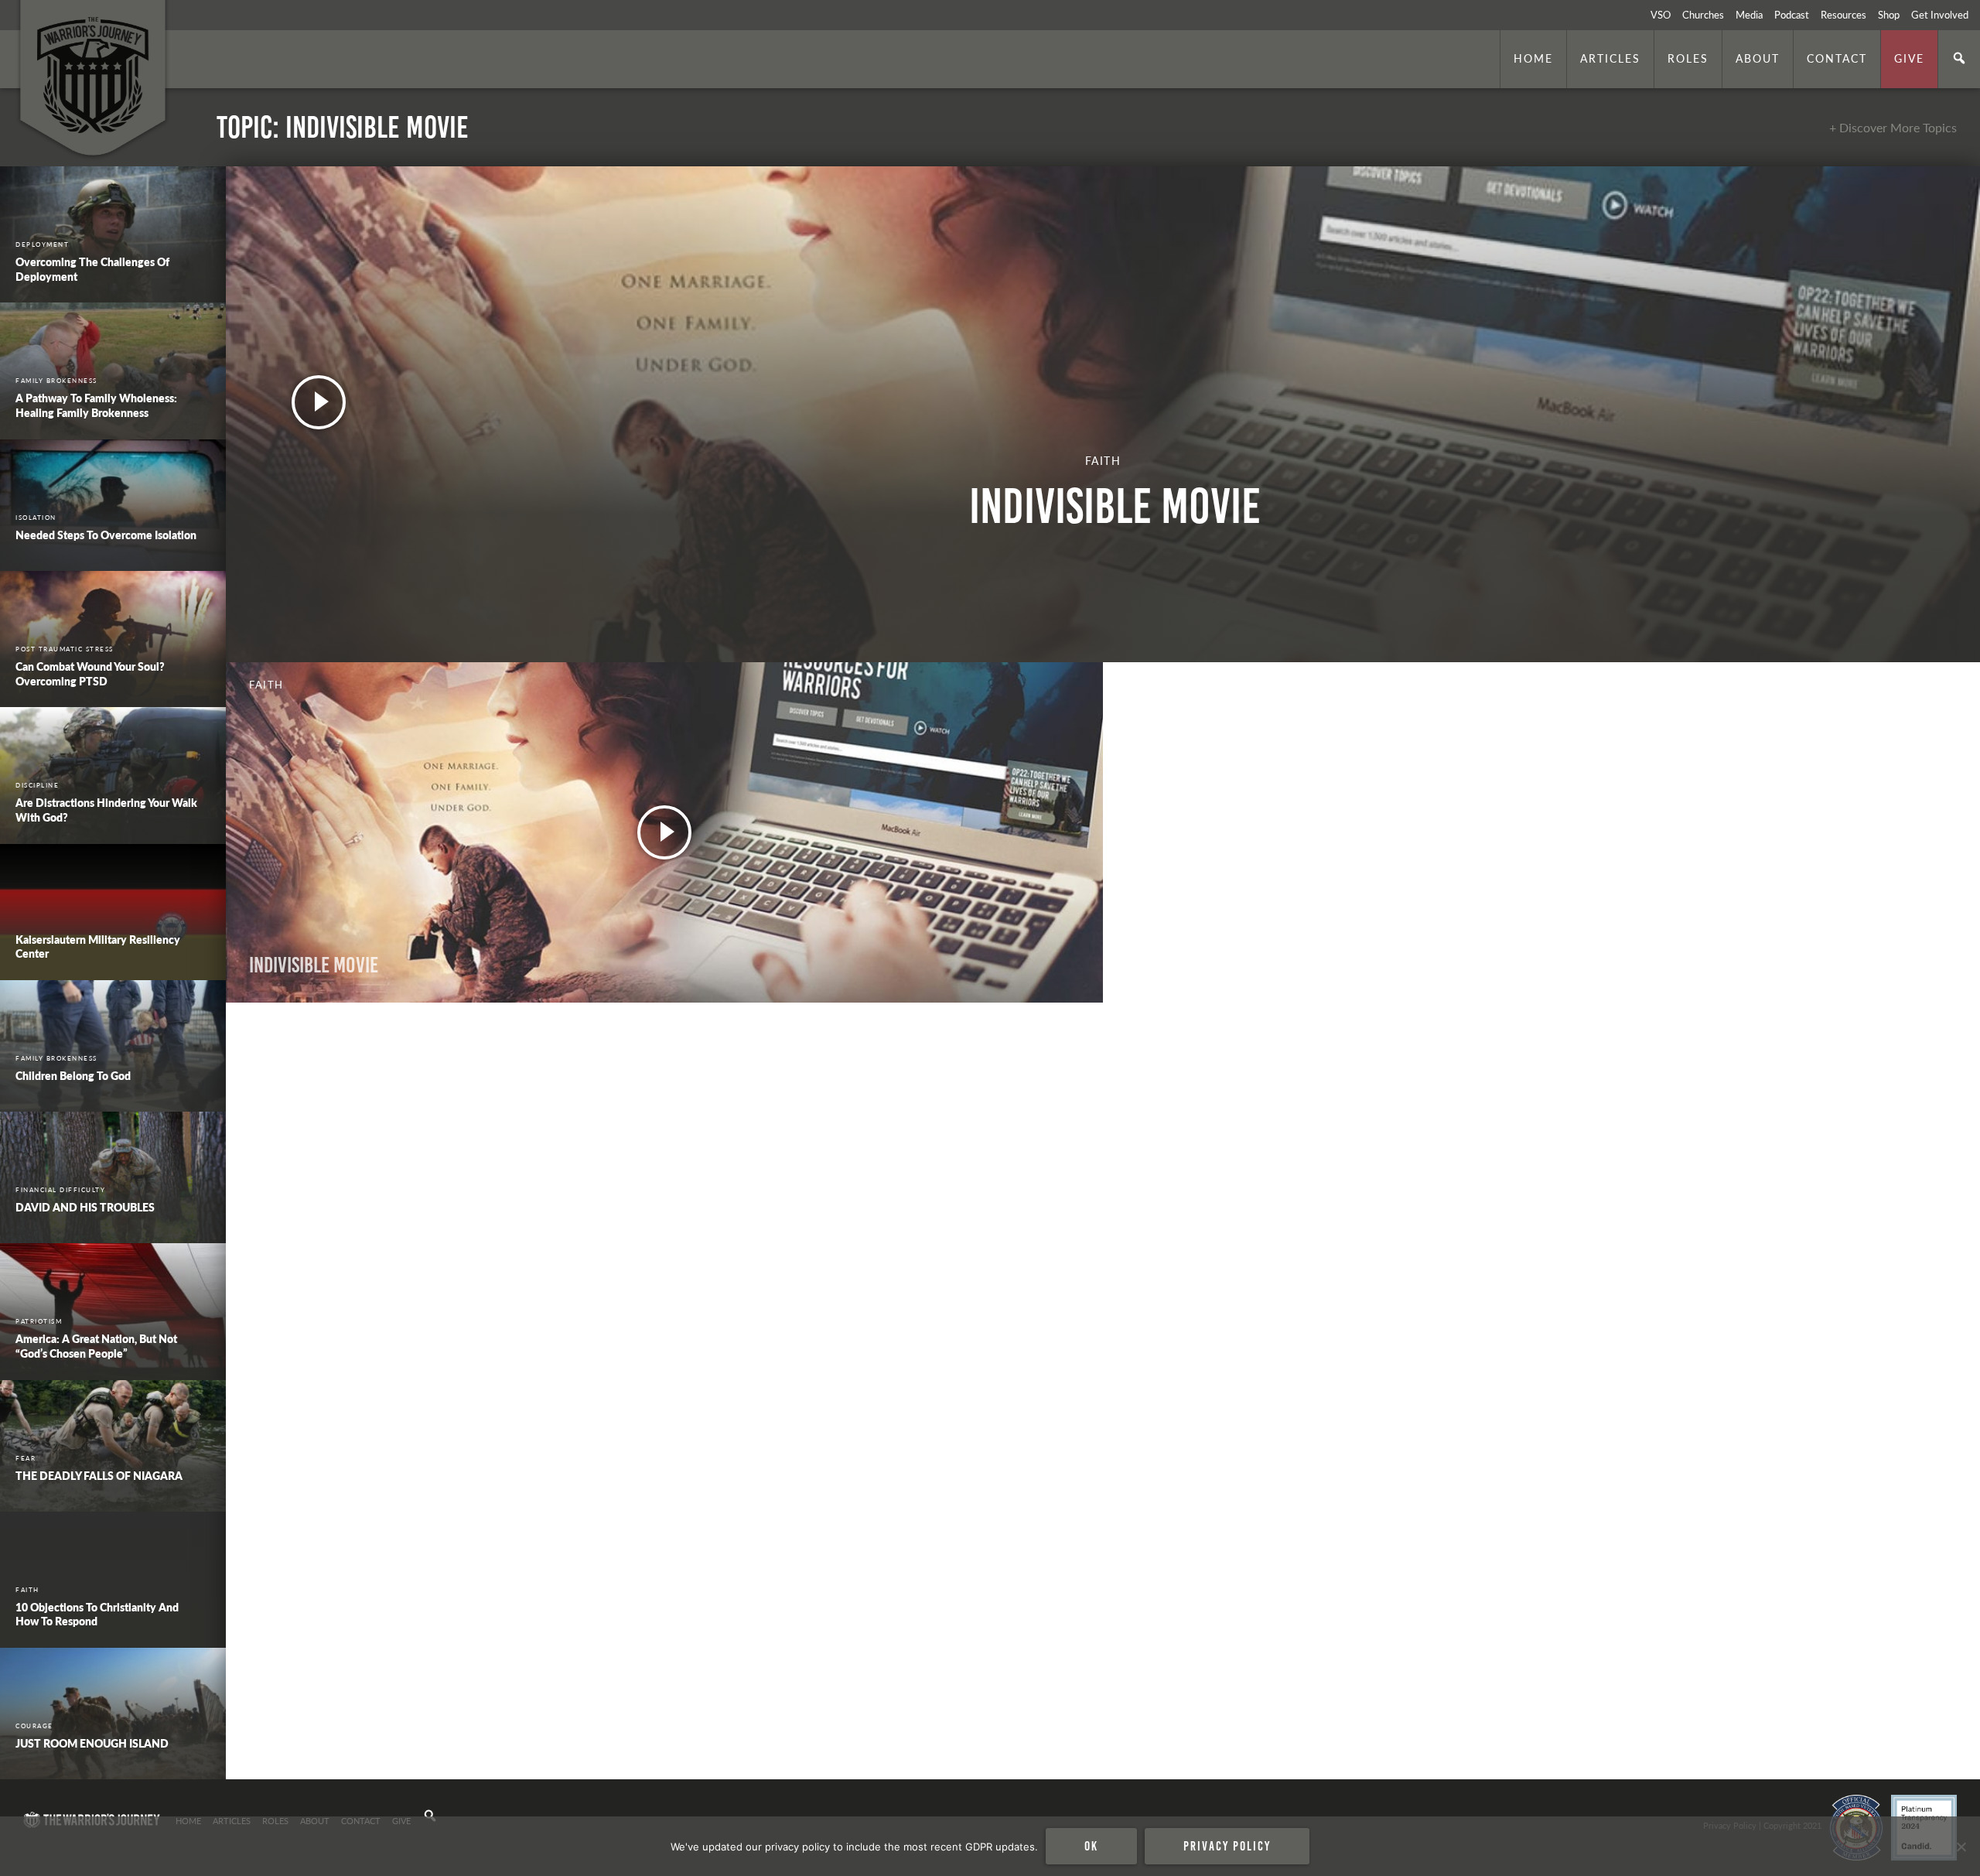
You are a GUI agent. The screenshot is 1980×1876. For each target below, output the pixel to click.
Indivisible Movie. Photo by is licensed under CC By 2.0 (330, 1758)
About (1758, 58)
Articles (1610, 58)
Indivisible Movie (314, 965)
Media (1749, 15)
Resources (1843, 15)
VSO (1661, 15)
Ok (1091, 1846)
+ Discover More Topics (1893, 127)
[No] (1961, 1847)
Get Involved (1940, 15)
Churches (1703, 15)
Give (1909, 58)
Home (1533, 58)
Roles (1688, 58)
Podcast (1792, 15)
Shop (1889, 15)
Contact (1837, 58)
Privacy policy (1227, 1846)
